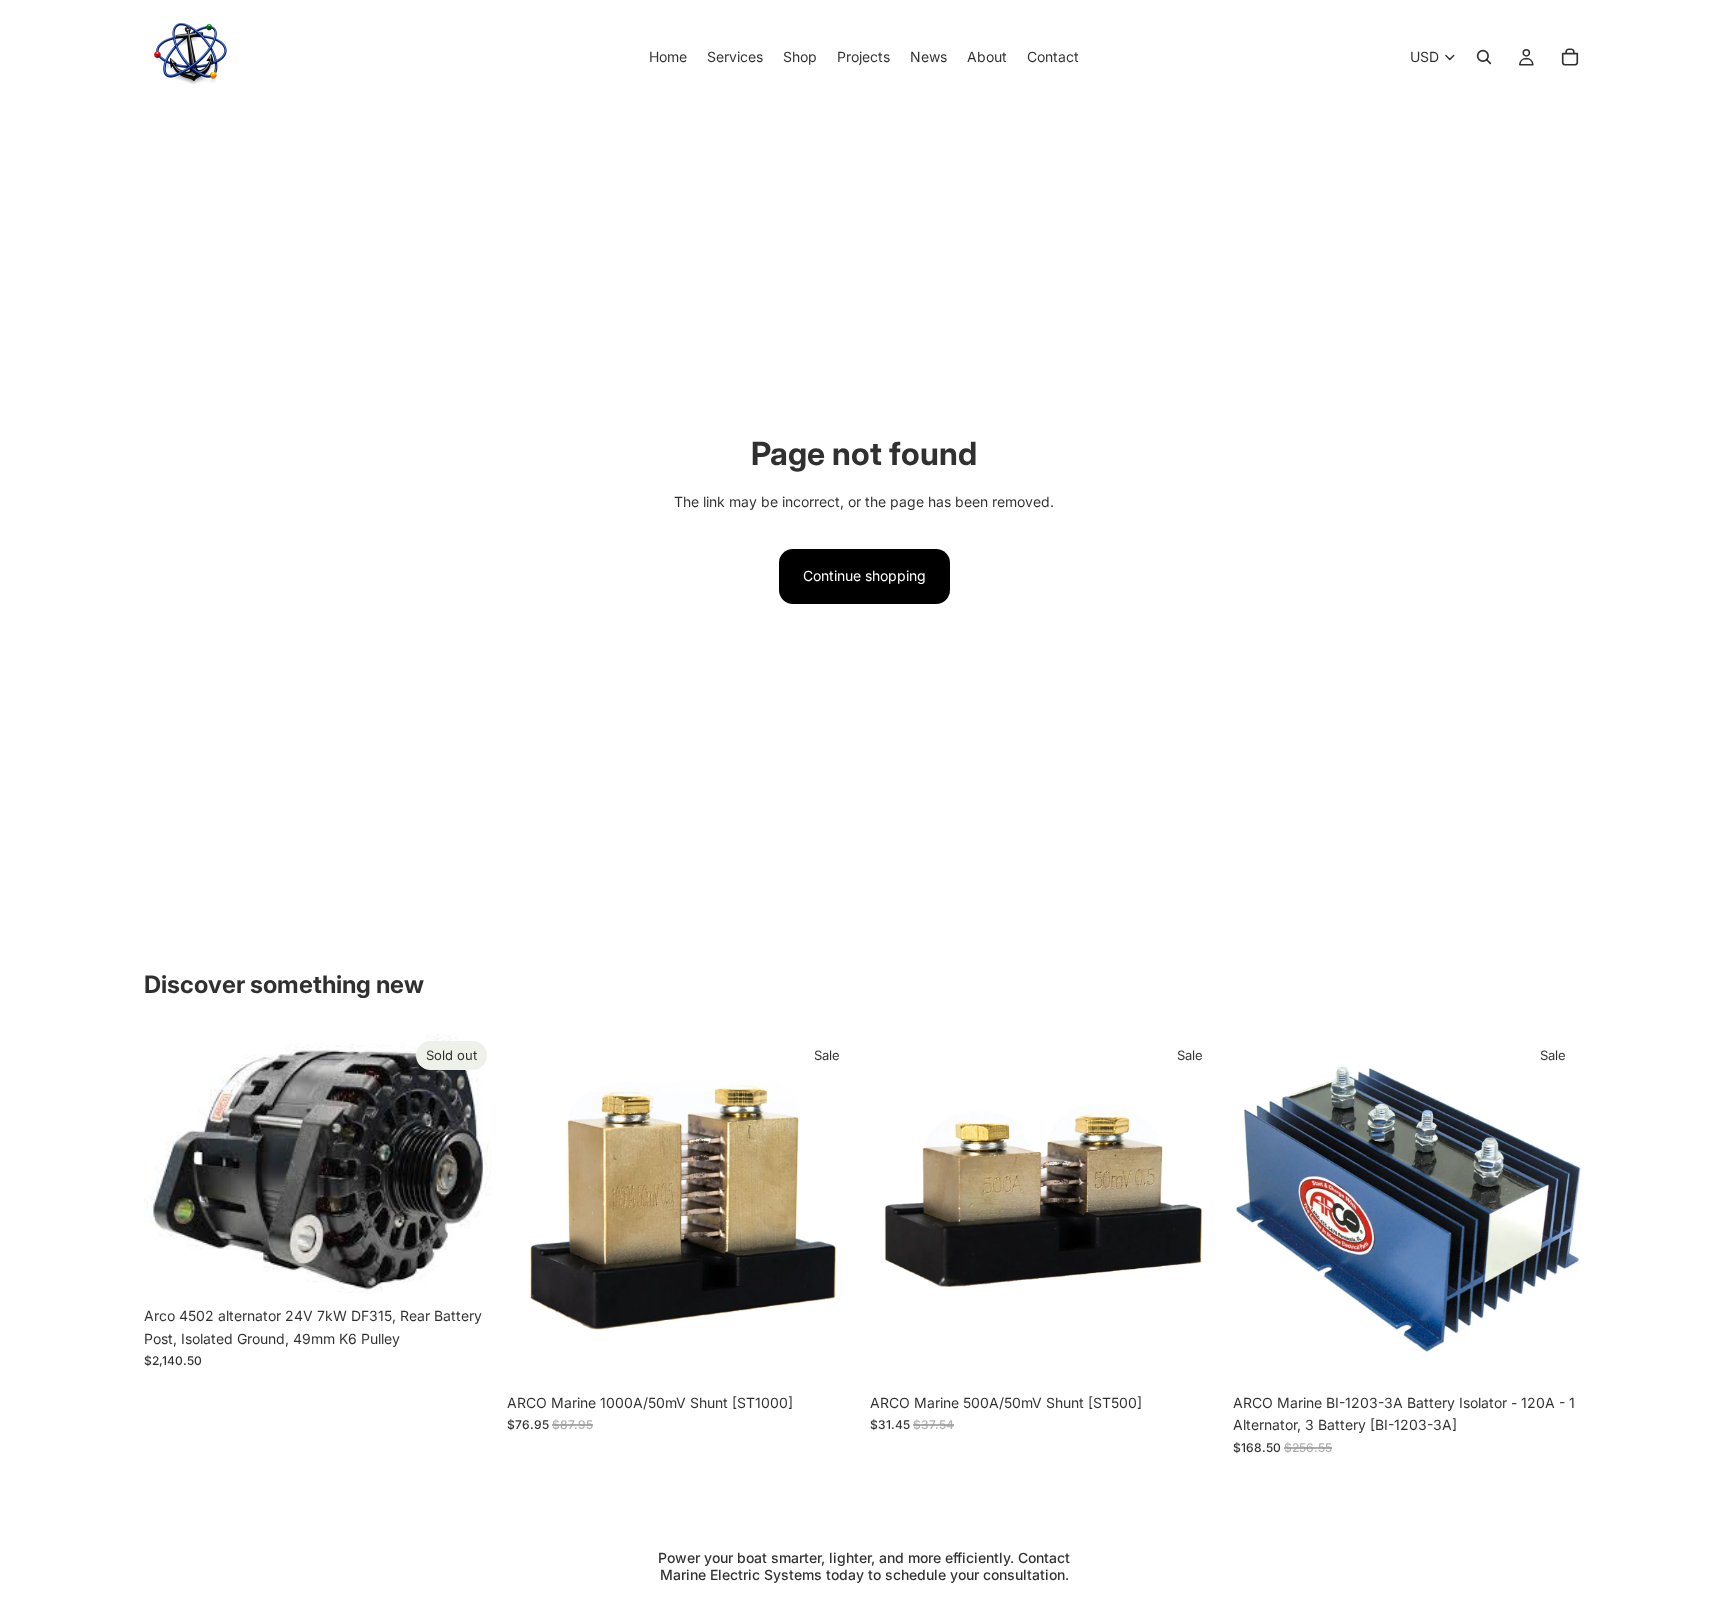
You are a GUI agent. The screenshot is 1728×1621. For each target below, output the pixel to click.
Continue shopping (864, 575)
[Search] (1484, 57)
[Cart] (1570, 57)
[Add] (827, 1353)
